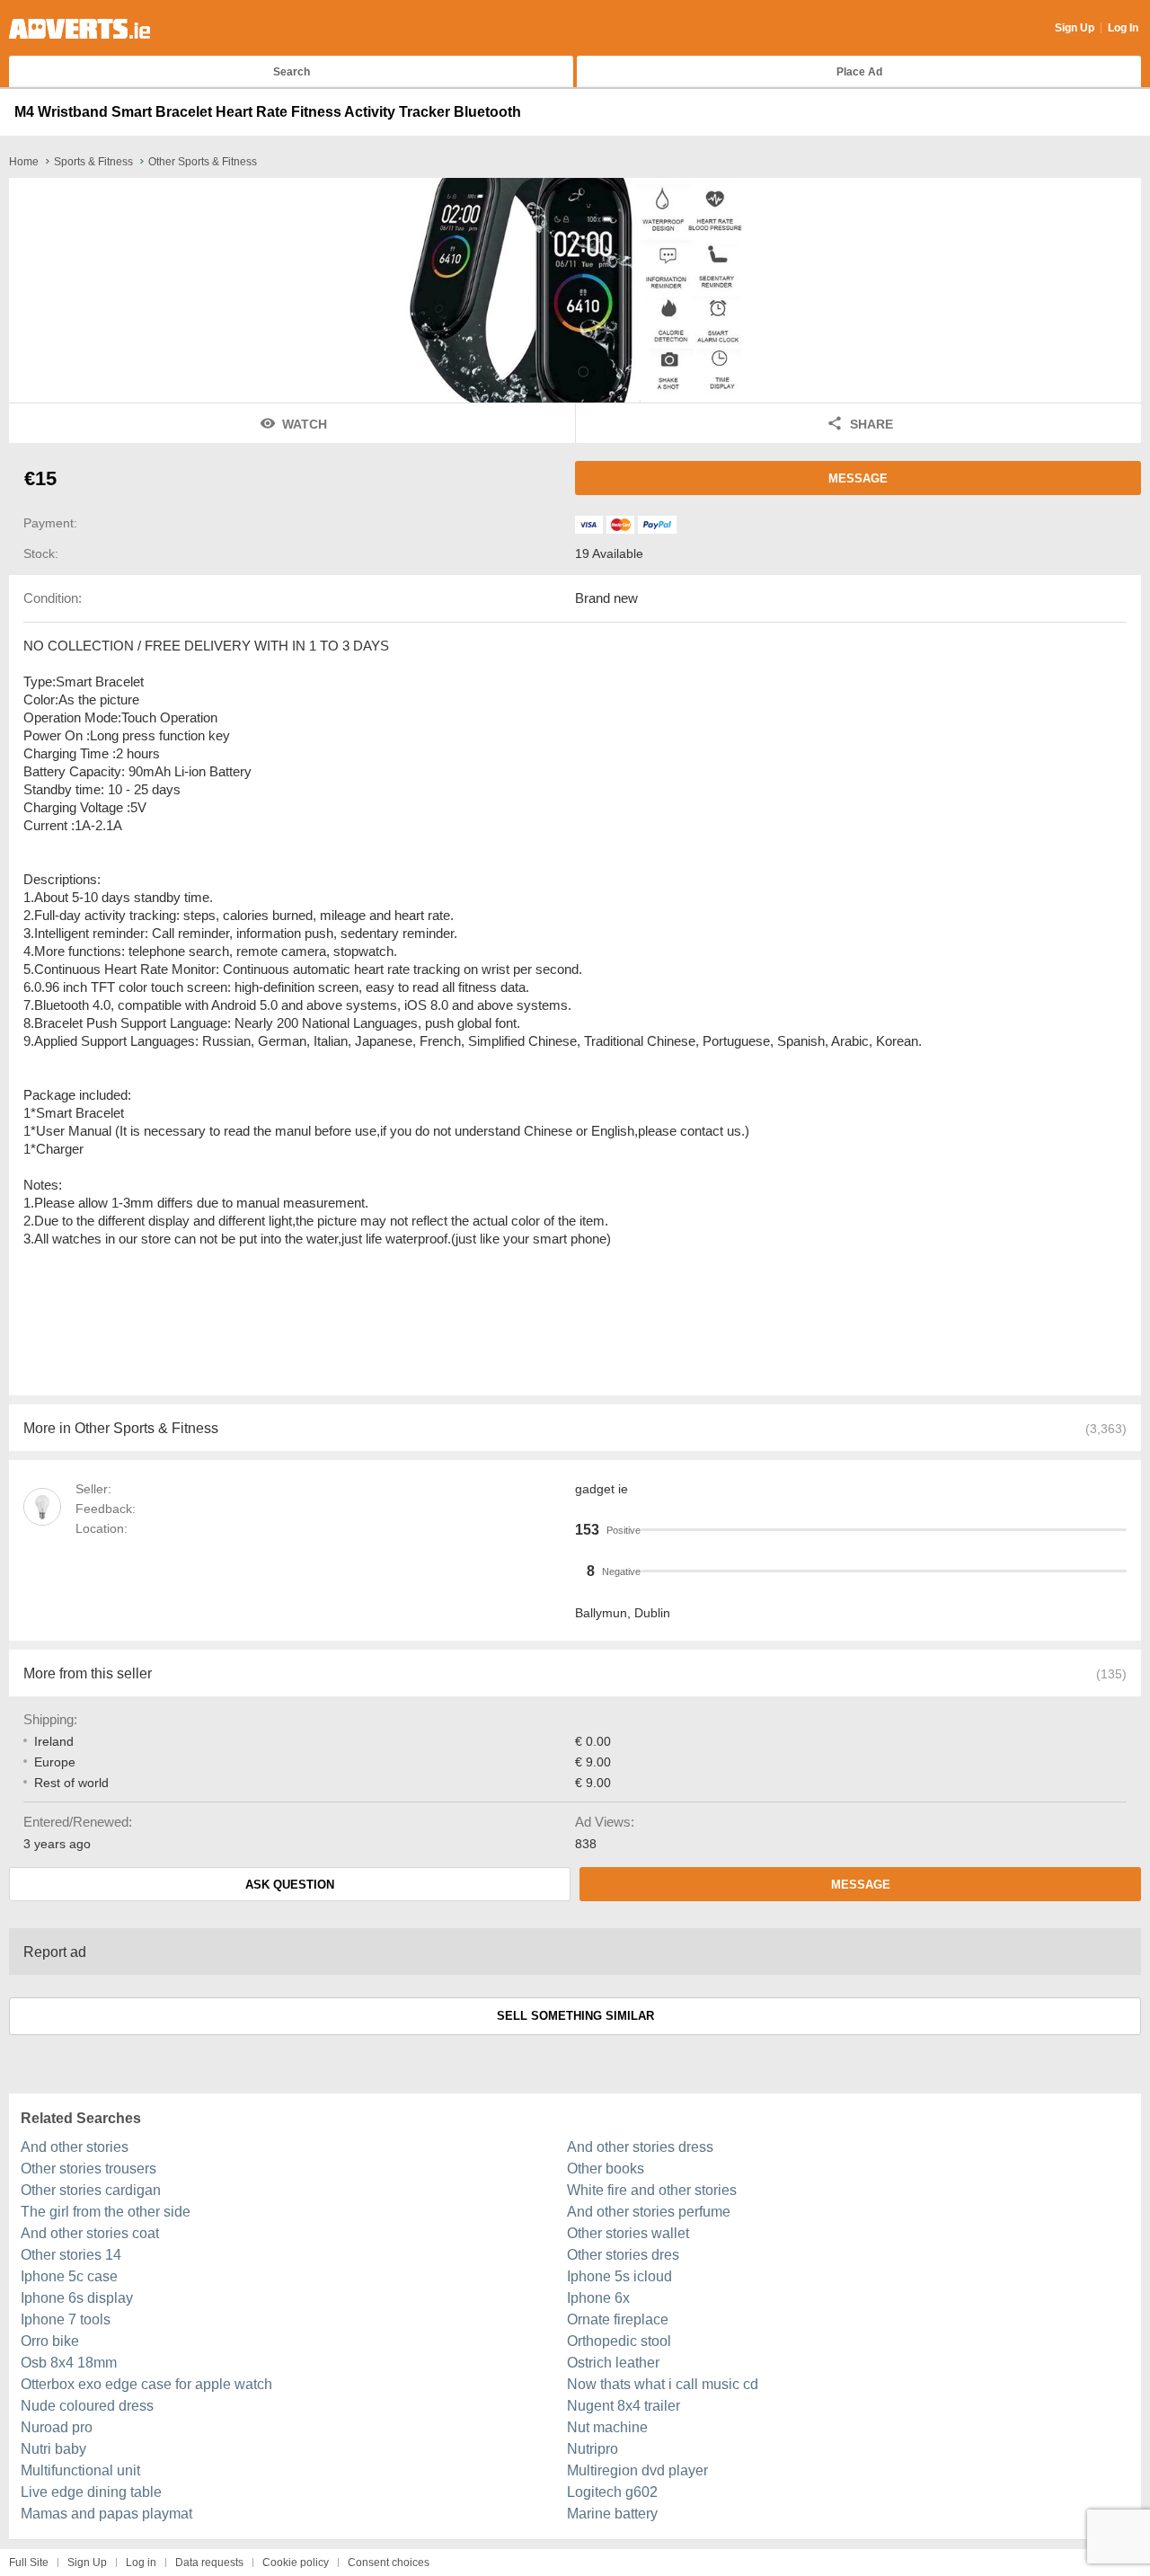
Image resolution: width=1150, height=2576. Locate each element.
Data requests (209, 2563)
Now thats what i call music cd (663, 2384)
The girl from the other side (106, 2212)
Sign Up (1075, 28)
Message (858, 478)
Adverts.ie (80, 29)
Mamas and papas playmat (106, 2514)
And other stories (75, 2147)
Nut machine (607, 2427)
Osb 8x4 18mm (69, 2363)
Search (292, 72)
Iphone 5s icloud (619, 2276)
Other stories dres (623, 2255)
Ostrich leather (613, 2363)
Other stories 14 (71, 2255)
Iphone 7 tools (66, 2319)
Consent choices (389, 2563)
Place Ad (859, 72)
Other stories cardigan (91, 2190)
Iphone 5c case (69, 2276)
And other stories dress (640, 2147)
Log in (141, 2563)
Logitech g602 (612, 2492)
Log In (1123, 28)
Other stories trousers (88, 2169)
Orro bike (50, 2341)
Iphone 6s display (77, 2298)
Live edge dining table (91, 2492)
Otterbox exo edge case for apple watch (146, 2384)
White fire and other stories (652, 2190)
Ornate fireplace (618, 2319)
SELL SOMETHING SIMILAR (575, 2016)
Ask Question (290, 1885)
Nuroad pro (57, 2427)
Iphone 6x (598, 2298)
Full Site (29, 2563)
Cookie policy (296, 2563)
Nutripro (593, 2449)
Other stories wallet (628, 2233)
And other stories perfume (649, 2212)
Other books (606, 2169)
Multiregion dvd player (637, 2470)
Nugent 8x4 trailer (624, 2406)
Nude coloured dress (87, 2406)
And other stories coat (90, 2233)
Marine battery (612, 2514)
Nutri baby (53, 2449)
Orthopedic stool (619, 2341)
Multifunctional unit (80, 2470)
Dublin (652, 1613)
